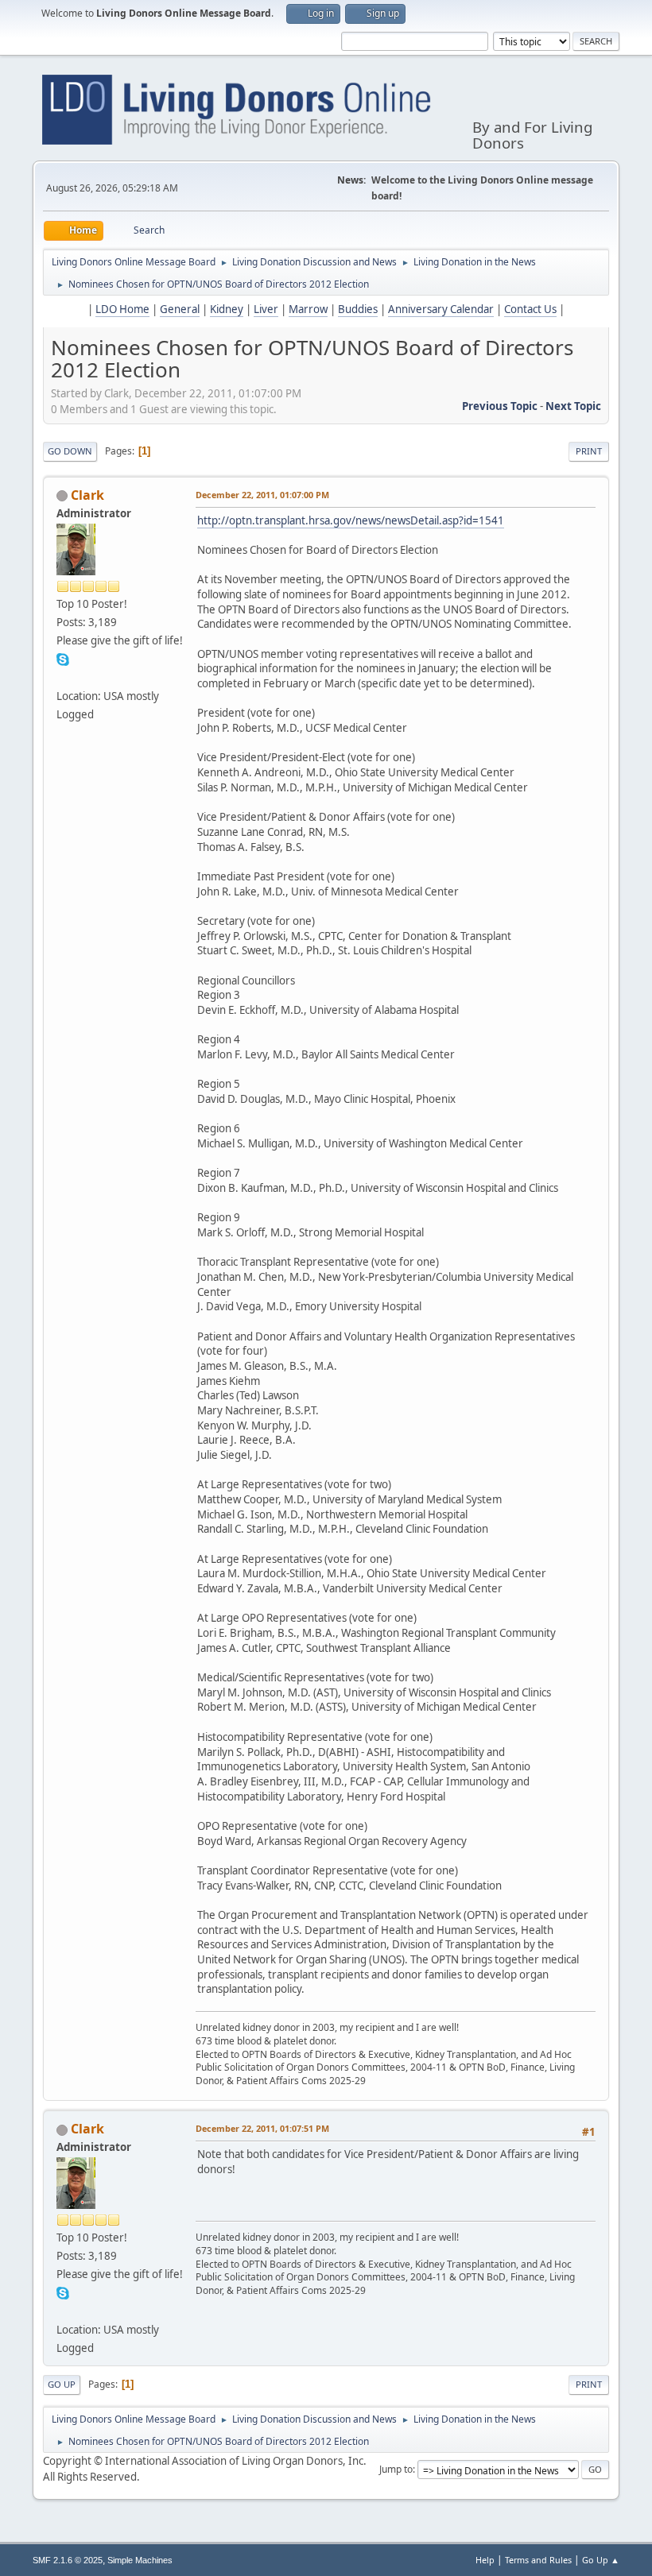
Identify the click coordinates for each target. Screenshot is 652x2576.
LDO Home (122, 309)
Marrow (308, 309)
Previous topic (500, 406)
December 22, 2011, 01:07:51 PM (262, 2128)
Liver (266, 309)
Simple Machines (140, 2560)
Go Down (70, 451)
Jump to (396, 2469)
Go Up (62, 2384)
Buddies (358, 309)
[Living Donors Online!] (63, 677)
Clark (87, 495)
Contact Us (530, 309)
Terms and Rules (538, 2560)
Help (485, 2560)
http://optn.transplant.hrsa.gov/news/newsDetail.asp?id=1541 (351, 520)
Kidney (227, 309)
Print (589, 451)
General (180, 309)
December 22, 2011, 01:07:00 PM (262, 495)
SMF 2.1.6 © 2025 (68, 2560)
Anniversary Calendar (441, 309)
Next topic (573, 406)
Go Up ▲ (601, 2560)
